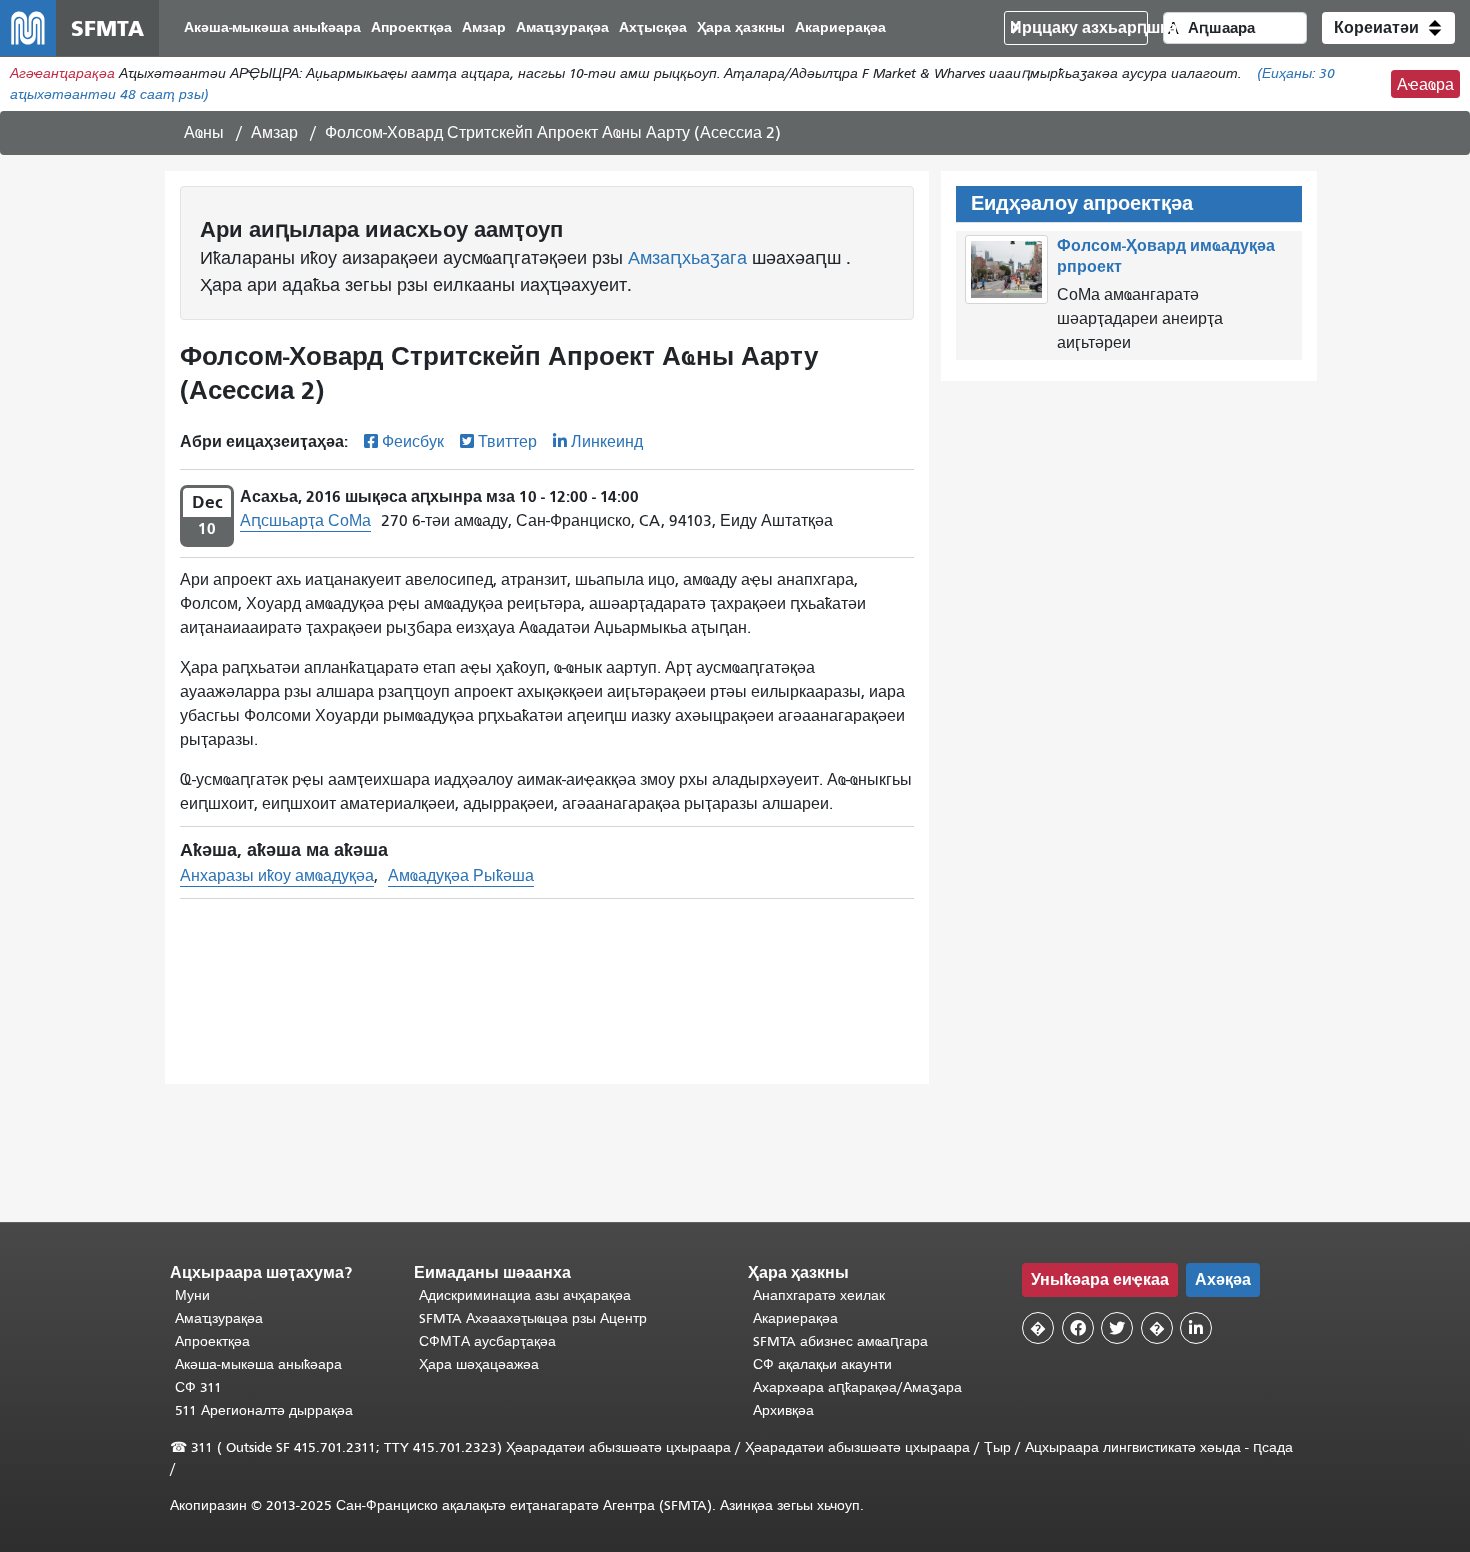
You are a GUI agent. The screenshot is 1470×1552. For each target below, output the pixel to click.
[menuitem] (272, 28)
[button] (1388, 28)
